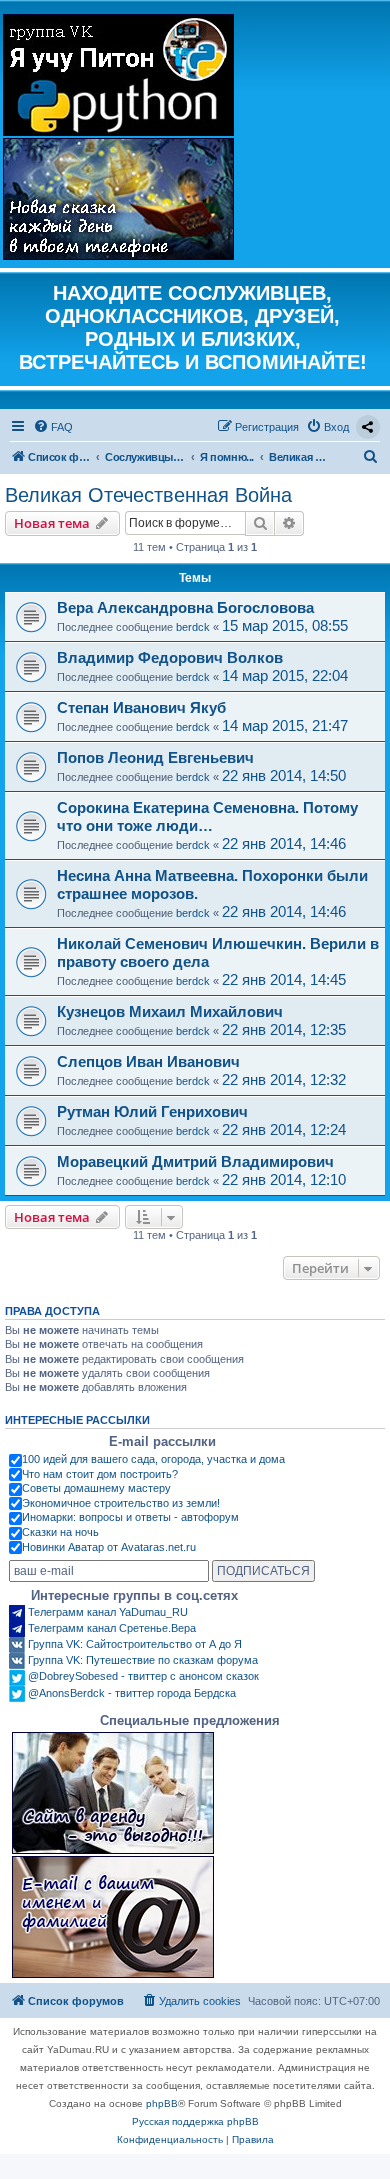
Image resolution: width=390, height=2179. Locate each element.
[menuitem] (53, 427)
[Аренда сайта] (113, 1793)
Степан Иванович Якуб (141, 707)
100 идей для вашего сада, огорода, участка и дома (153, 1459)
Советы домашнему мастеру (96, 1488)
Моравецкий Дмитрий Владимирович (195, 1161)
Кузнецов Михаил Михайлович (170, 1011)
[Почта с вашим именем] (113, 1917)
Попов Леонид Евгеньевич (155, 757)
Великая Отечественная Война (148, 495)
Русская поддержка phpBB (195, 2121)
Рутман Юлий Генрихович (152, 1111)
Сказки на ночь (60, 1532)
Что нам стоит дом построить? (100, 1474)
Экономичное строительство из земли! (121, 1503)
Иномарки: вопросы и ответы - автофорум (130, 1517)
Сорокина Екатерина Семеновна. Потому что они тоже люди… (207, 816)
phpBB (162, 2103)
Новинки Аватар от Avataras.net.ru (109, 1547)
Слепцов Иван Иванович (148, 1061)
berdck (193, 627)
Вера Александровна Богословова (185, 607)
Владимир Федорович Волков (170, 657)
